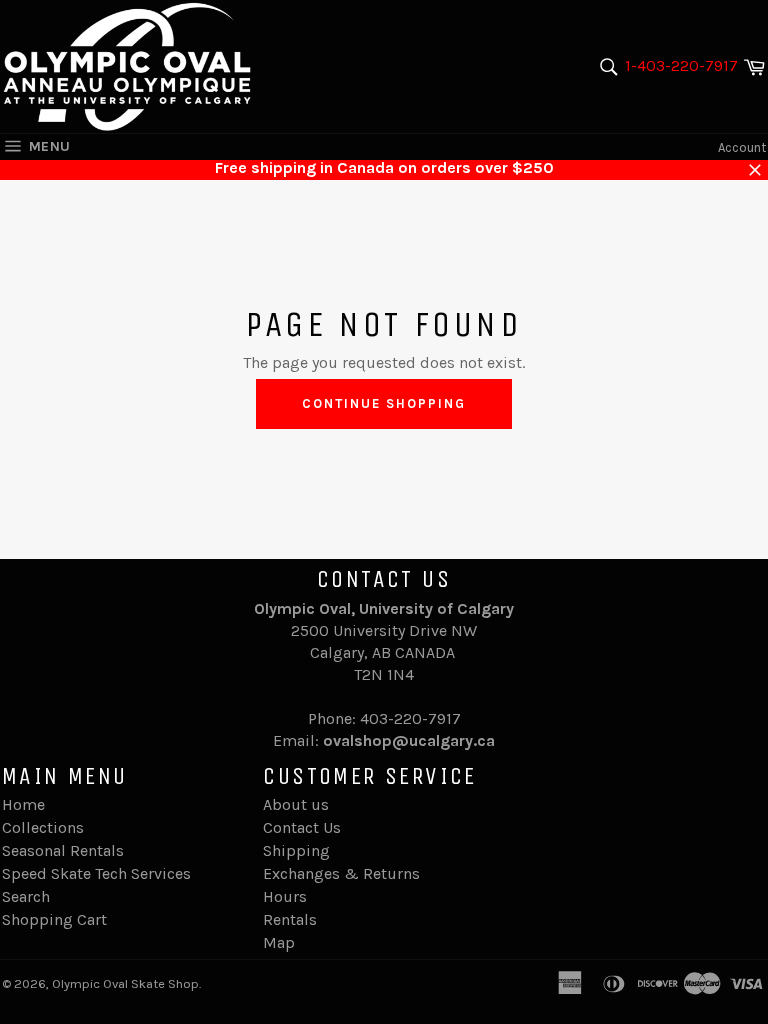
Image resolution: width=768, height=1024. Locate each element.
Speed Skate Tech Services (96, 873)
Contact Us (302, 827)
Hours (285, 896)
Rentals (290, 919)
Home (23, 804)
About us (296, 804)
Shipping (296, 850)
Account (742, 147)
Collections (43, 827)
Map (279, 942)
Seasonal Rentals (63, 850)
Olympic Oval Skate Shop (125, 983)
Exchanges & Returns (341, 873)
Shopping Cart (54, 919)
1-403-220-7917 (681, 65)
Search (26, 896)
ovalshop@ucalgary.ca (409, 740)
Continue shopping (383, 403)
